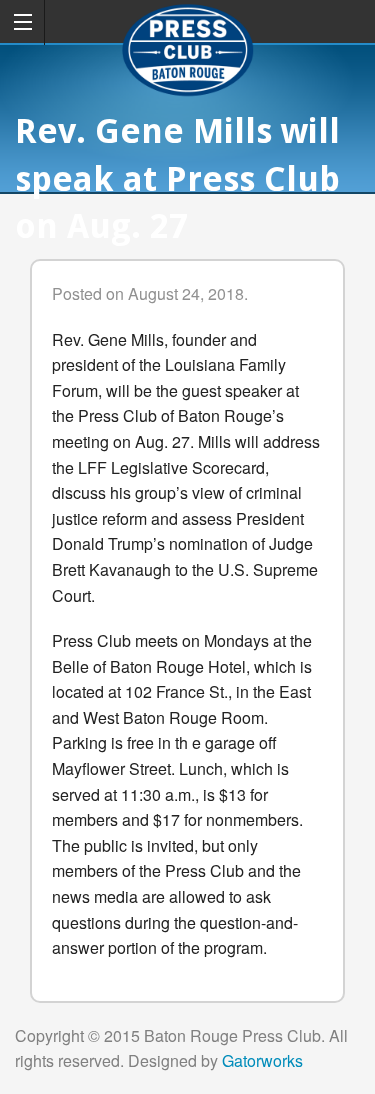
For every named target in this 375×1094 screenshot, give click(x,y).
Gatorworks (262, 1060)
